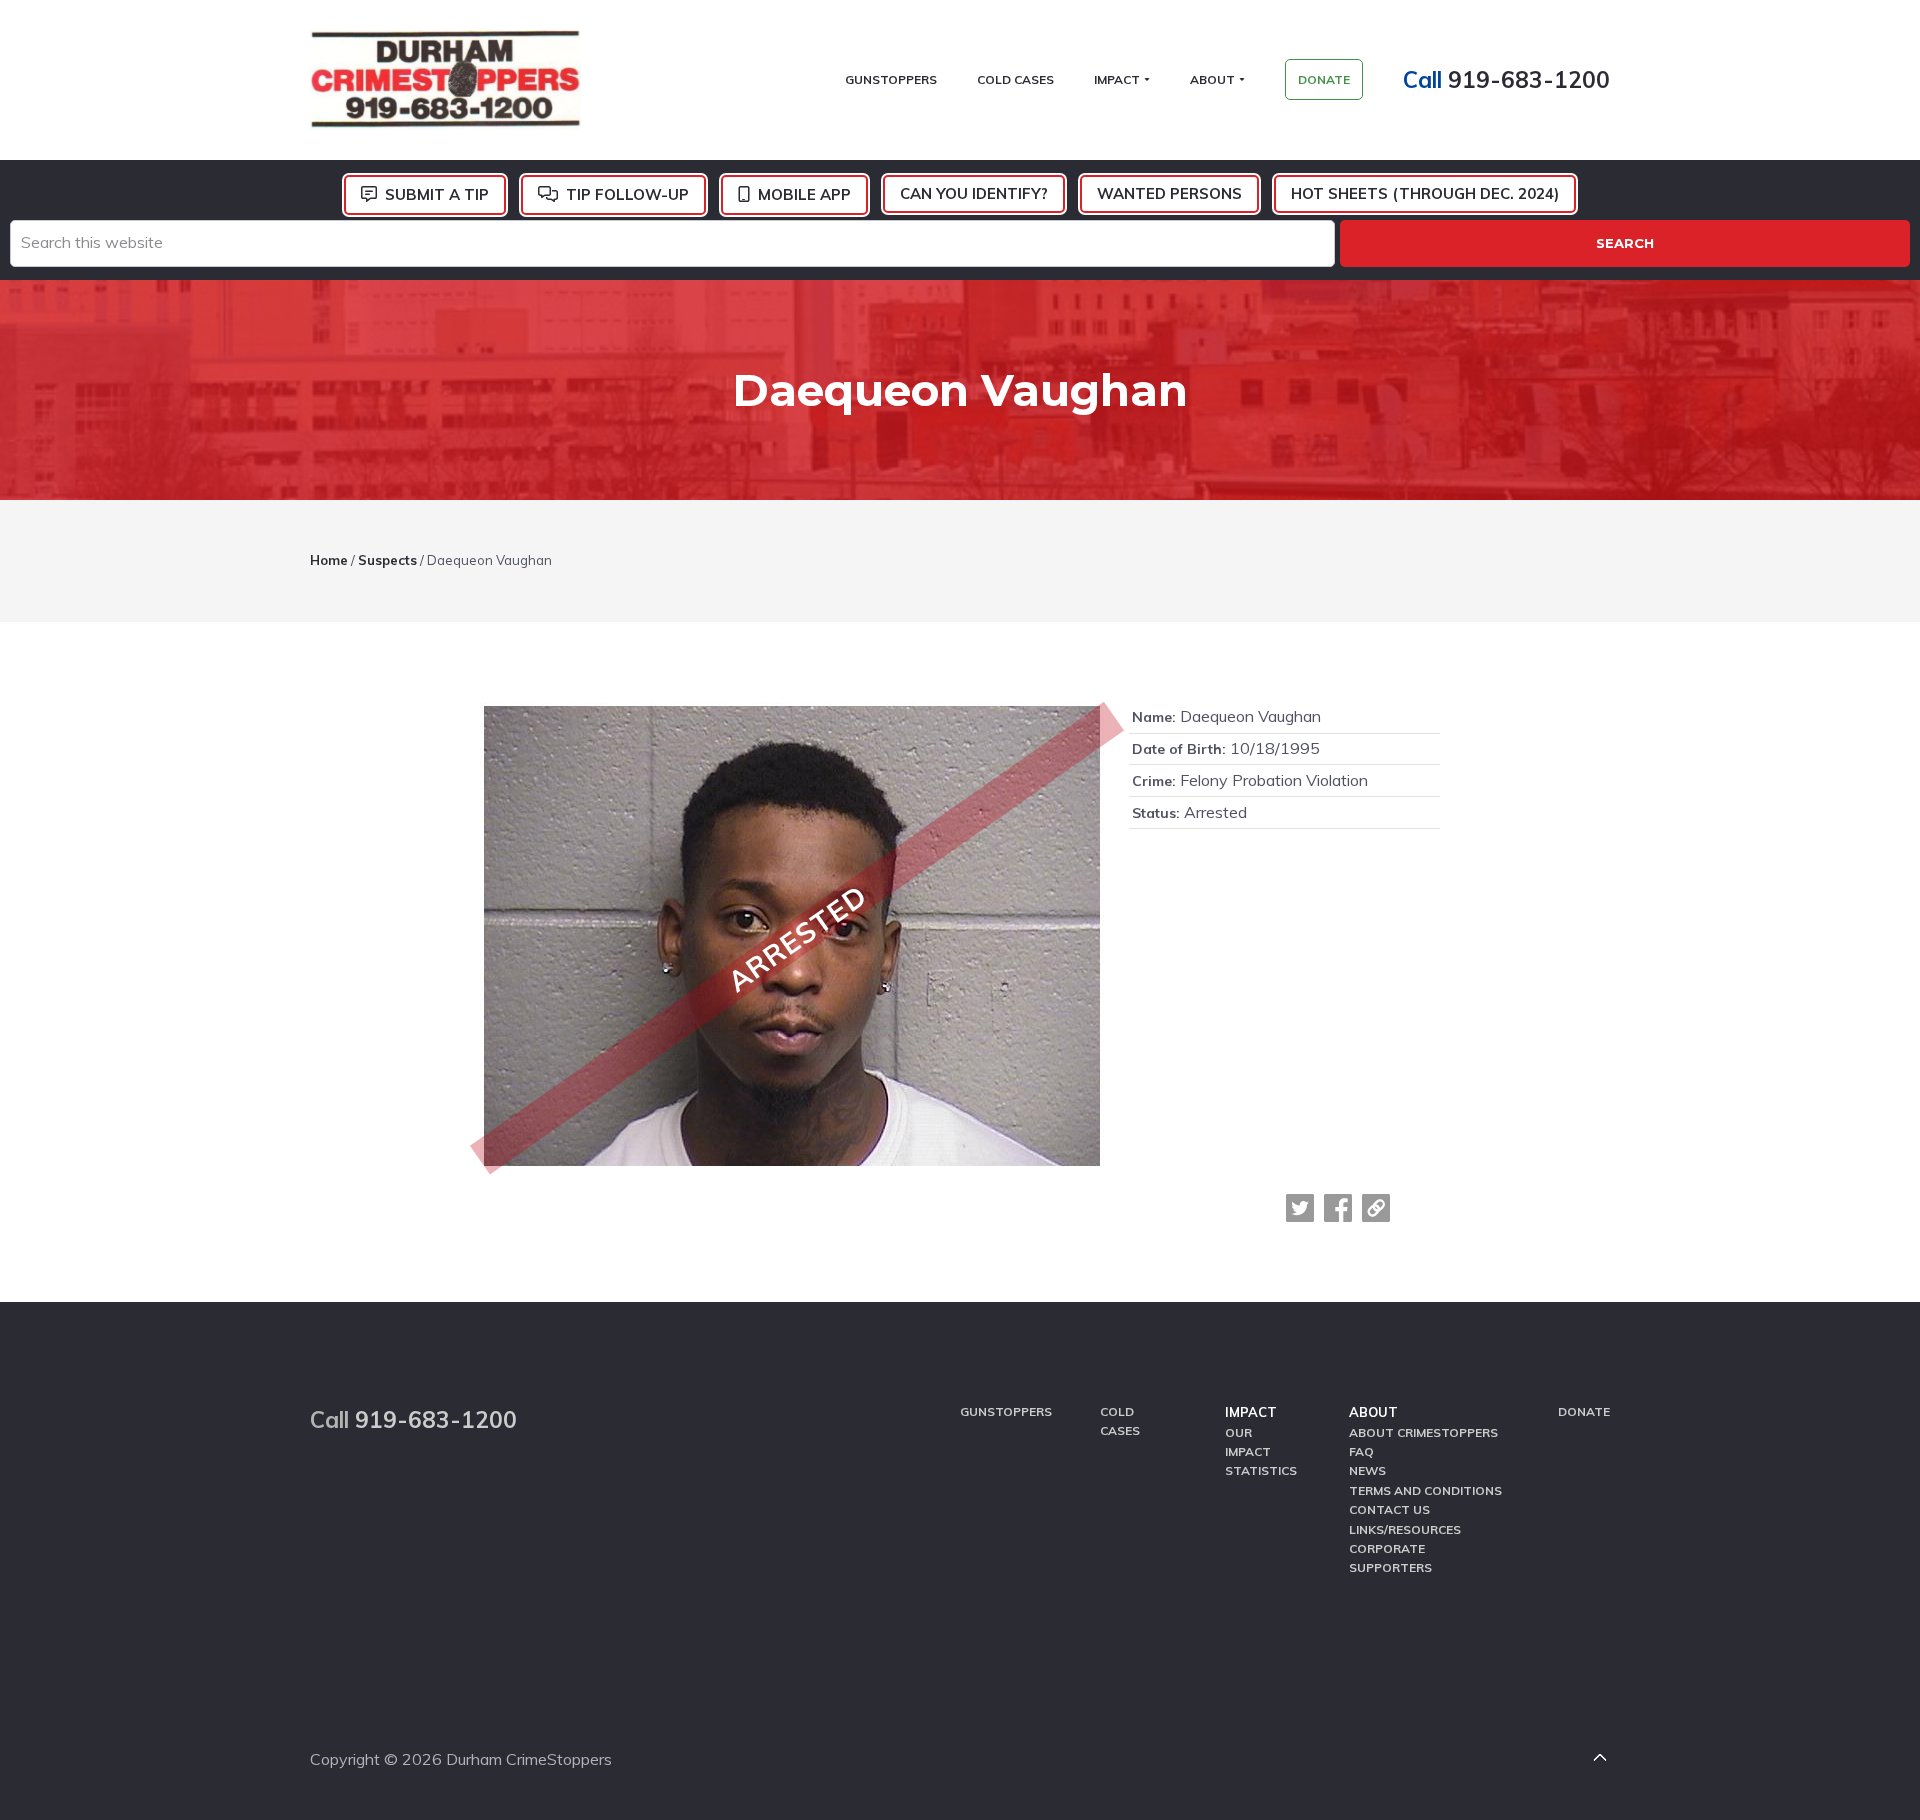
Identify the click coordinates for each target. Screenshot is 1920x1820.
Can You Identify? (974, 193)
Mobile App (804, 194)
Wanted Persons (1169, 193)
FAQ (1361, 1451)
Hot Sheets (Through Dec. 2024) (1425, 193)
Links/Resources (1405, 1529)
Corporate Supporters (1390, 1558)
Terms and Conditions (1425, 1490)
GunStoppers (1006, 1411)
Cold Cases (1120, 1421)
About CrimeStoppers (1423, 1432)
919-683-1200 (1529, 79)
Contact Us (1389, 1509)
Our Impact (1248, 1442)
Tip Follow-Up (627, 194)
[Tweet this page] (1300, 1208)
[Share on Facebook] (1338, 1208)
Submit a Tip (437, 194)
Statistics (1261, 1470)
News (1367, 1470)
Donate (1584, 1411)
